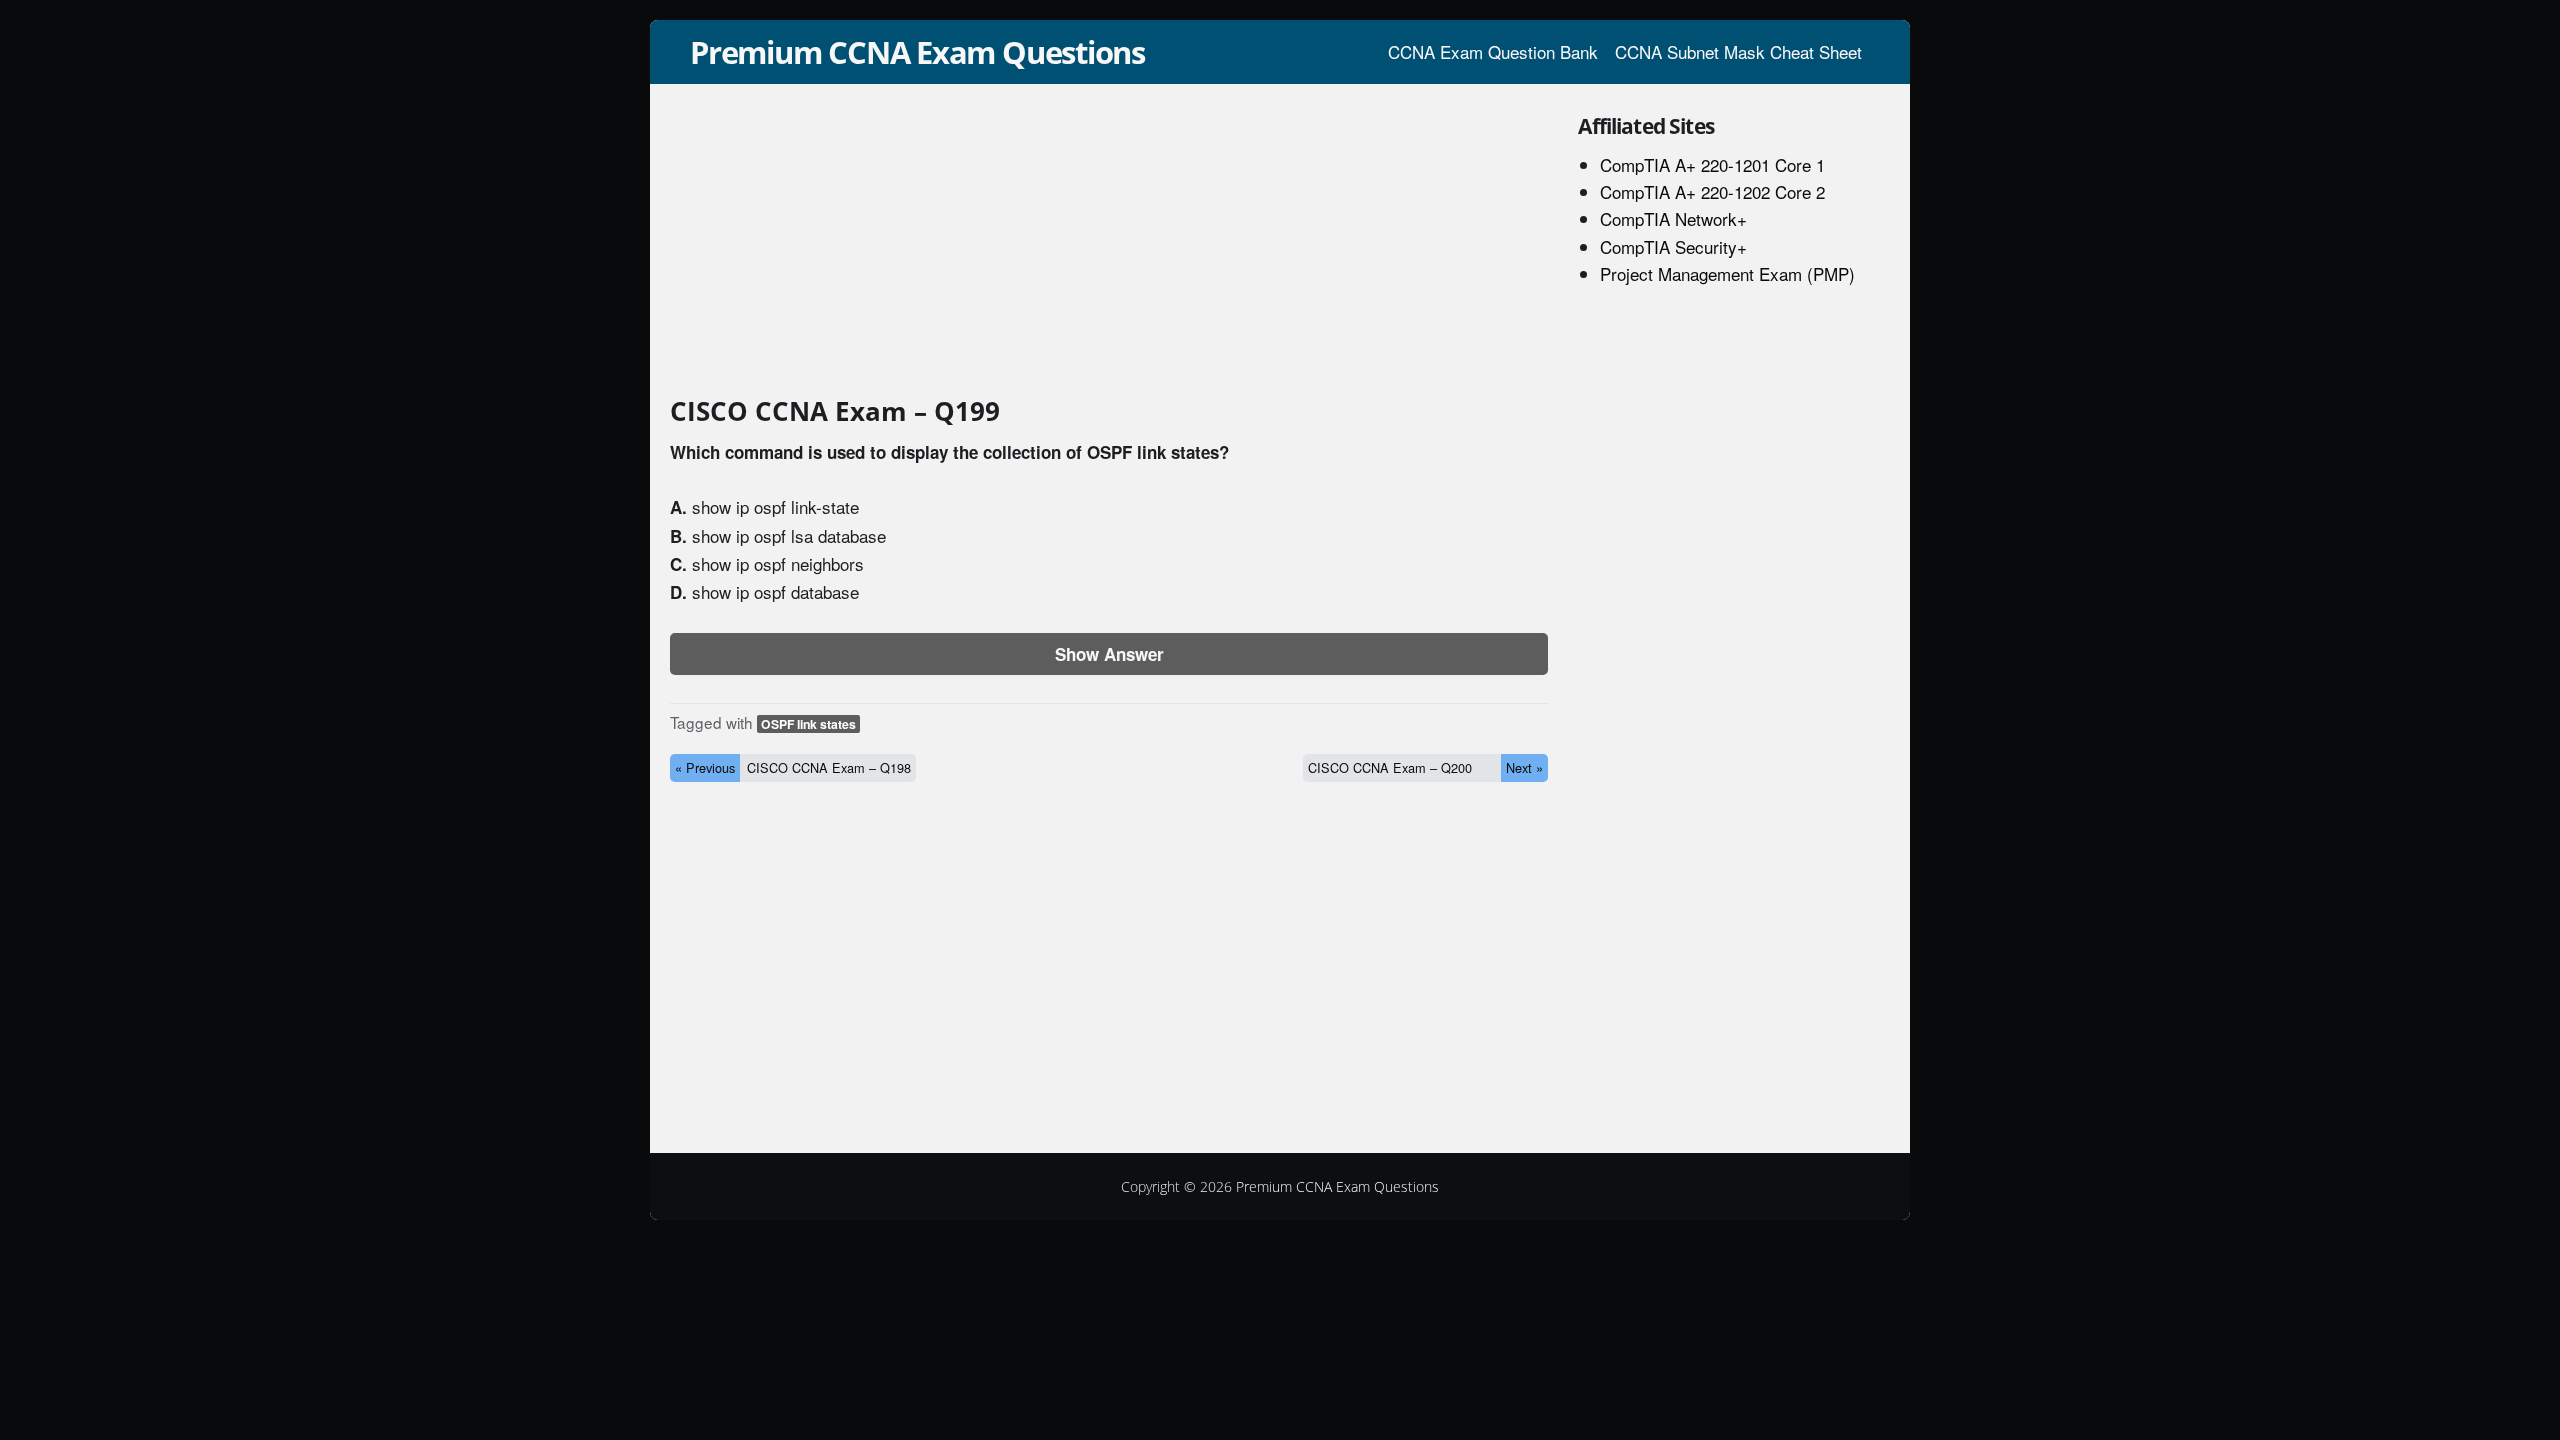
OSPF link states (808, 724)
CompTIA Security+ (1673, 246)
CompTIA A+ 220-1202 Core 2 (1712, 191)
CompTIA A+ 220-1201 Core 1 (1712, 164)
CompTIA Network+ (1673, 218)
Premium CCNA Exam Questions (917, 52)
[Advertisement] (1109, 244)
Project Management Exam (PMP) (1727, 273)
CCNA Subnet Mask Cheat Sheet (1738, 51)
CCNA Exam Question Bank (1493, 51)
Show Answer (1109, 654)
